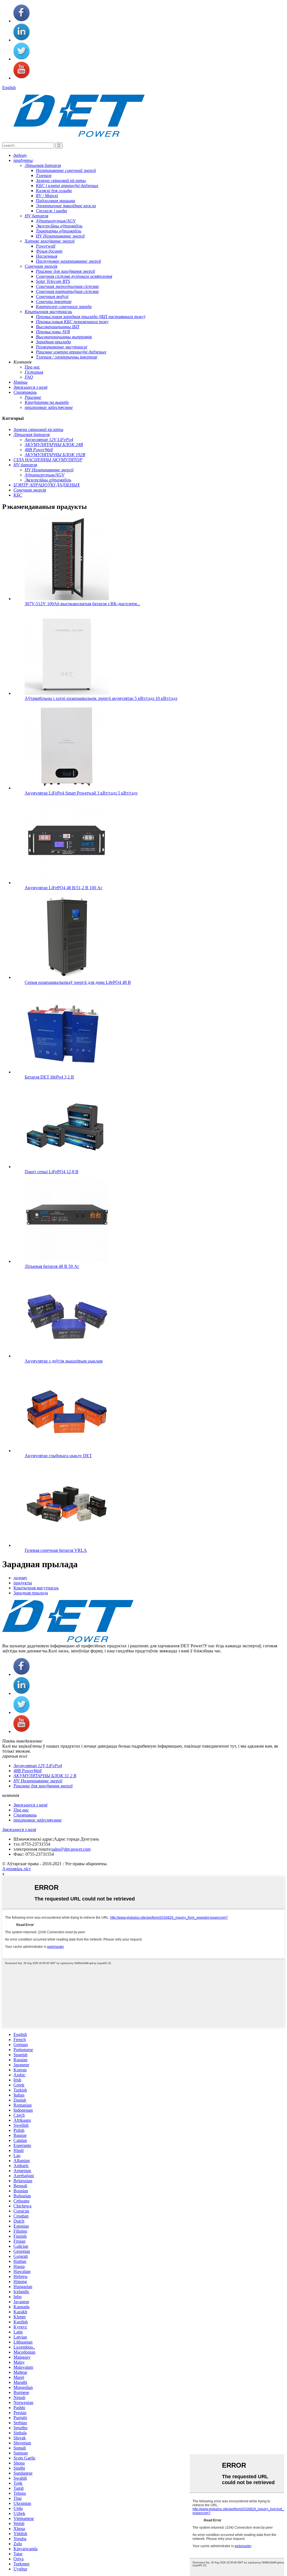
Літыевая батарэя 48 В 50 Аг (52, 1266)
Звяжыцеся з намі (19, 1829)
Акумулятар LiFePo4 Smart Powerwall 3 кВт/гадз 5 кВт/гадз (81, 793)
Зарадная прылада (31, 1593)
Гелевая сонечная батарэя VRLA (56, 1550)
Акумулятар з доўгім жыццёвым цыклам (64, 1361)
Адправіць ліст (17, 1869)
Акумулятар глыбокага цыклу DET (58, 1456)
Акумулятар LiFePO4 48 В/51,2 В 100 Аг (64, 888)
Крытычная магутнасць (36, 1588)
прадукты (23, 1583)
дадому (20, 1578)
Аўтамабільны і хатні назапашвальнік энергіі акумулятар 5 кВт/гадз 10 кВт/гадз (101, 698)
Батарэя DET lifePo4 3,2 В (49, 1077)
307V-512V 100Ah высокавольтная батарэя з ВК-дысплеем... (82, 604)
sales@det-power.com (71, 1849)
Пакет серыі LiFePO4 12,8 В (52, 1172)
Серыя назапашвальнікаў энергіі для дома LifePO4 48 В (78, 982)
